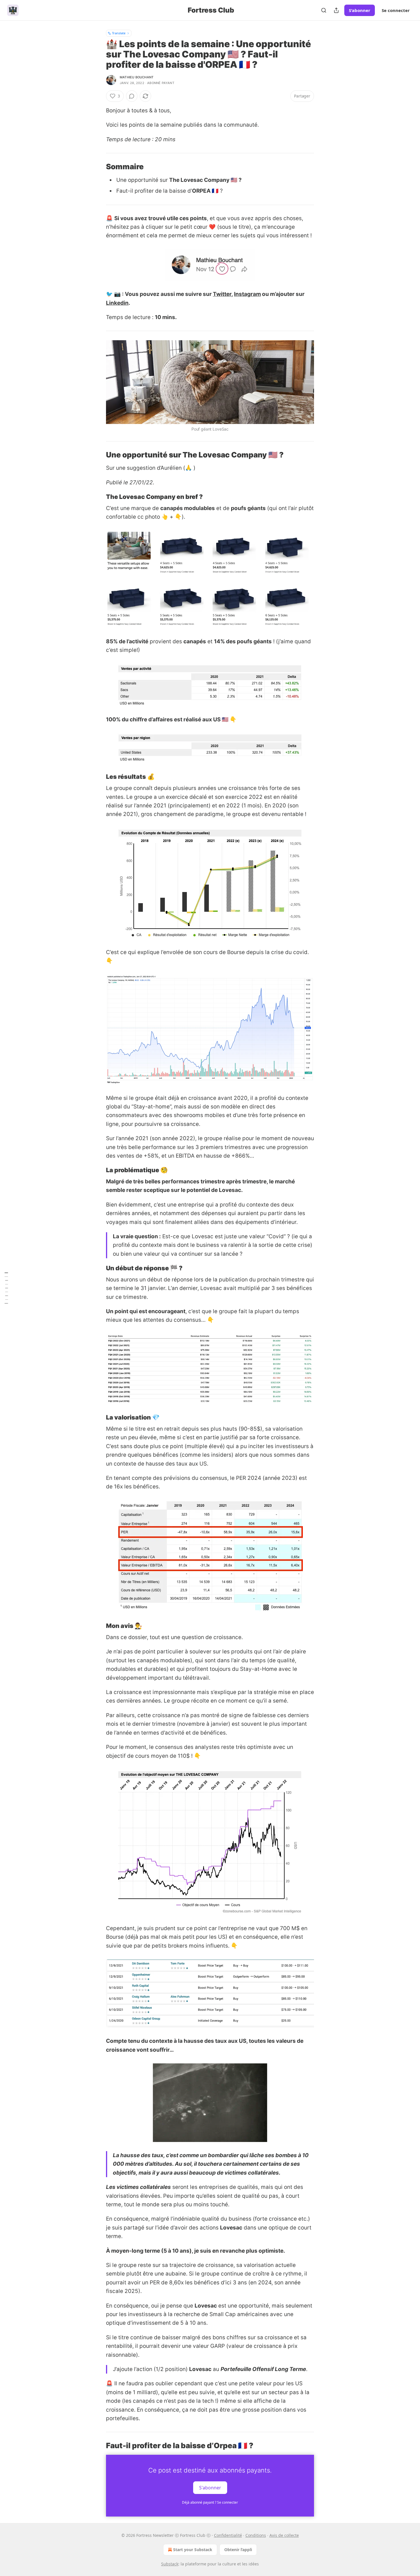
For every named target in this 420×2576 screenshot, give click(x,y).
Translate (119, 33)
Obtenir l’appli (238, 2550)
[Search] (324, 10)
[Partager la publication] (336, 10)
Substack (170, 2564)
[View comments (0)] (132, 96)
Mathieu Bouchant (137, 77)
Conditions (256, 2535)
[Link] (98, 167)
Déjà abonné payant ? (210, 2502)
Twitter (222, 294)
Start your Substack (193, 2550)
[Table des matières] (6, 1288)
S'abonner (360, 10)
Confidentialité (228, 2535)
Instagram (247, 294)
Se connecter (396, 10)
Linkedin (117, 303)
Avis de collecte (284, 2535)
